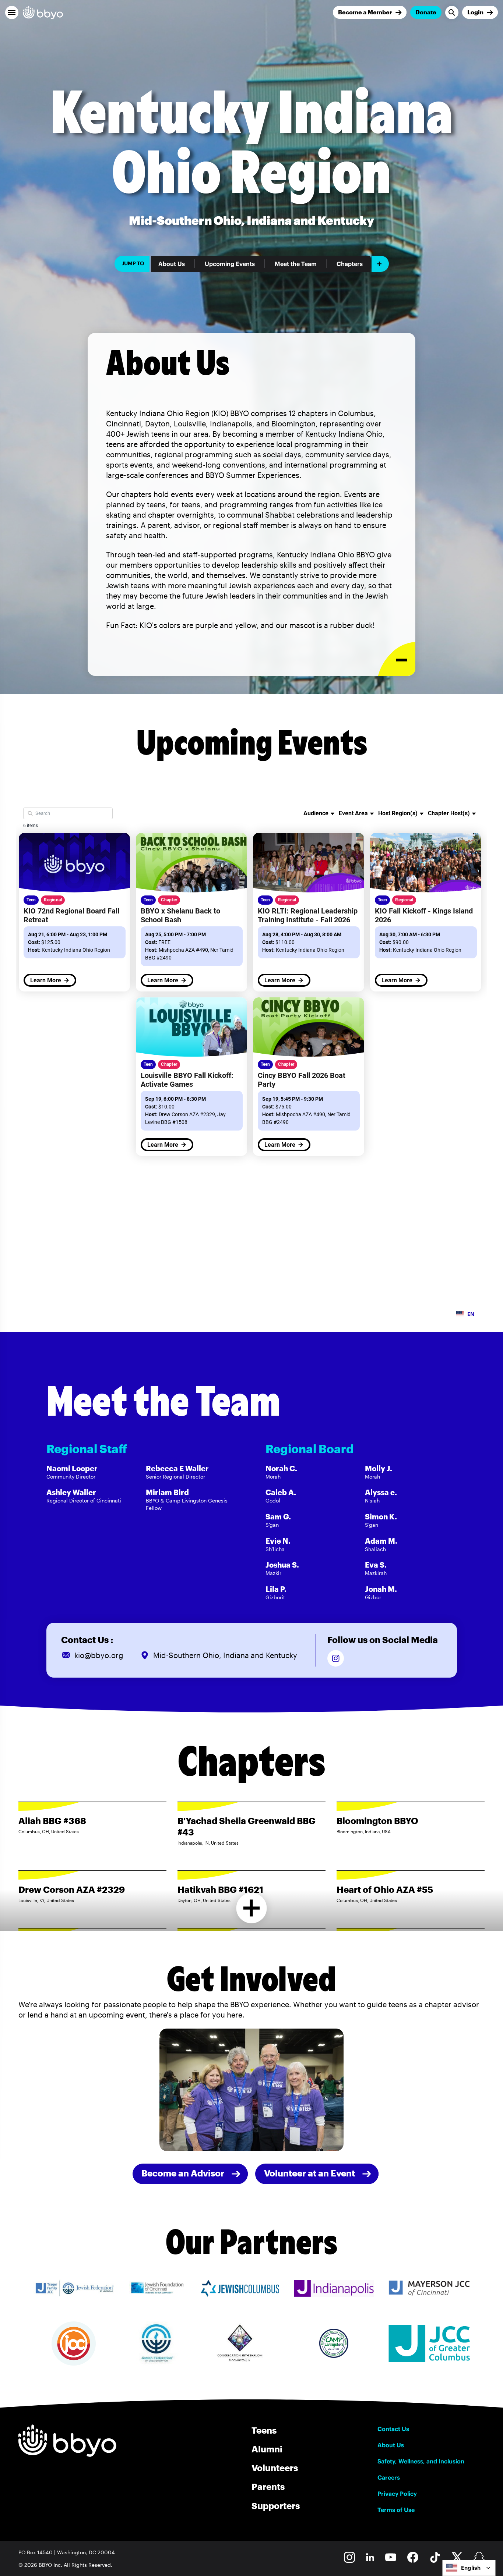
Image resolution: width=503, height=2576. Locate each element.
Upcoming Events (230, 264)
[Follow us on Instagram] (336, 1658)
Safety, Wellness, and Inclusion (421, 2461)
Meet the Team (296, 264)
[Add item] (380, 264)
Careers (389, 2477)
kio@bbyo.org (99, 1655)
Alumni (267, 2449)
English (471, 2568)
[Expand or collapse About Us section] (397, 659)
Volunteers (275, 2468)
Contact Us (393, 2429)
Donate (426, 12)
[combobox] (469, 2568)
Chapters (350, 264)
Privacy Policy (397, 2494)
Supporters (276, 2506)
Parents (268, 2486)
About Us (172, 264)
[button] (12, 13)
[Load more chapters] (252, 1908)
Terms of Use (396, 2510)
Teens (264, 2430)
